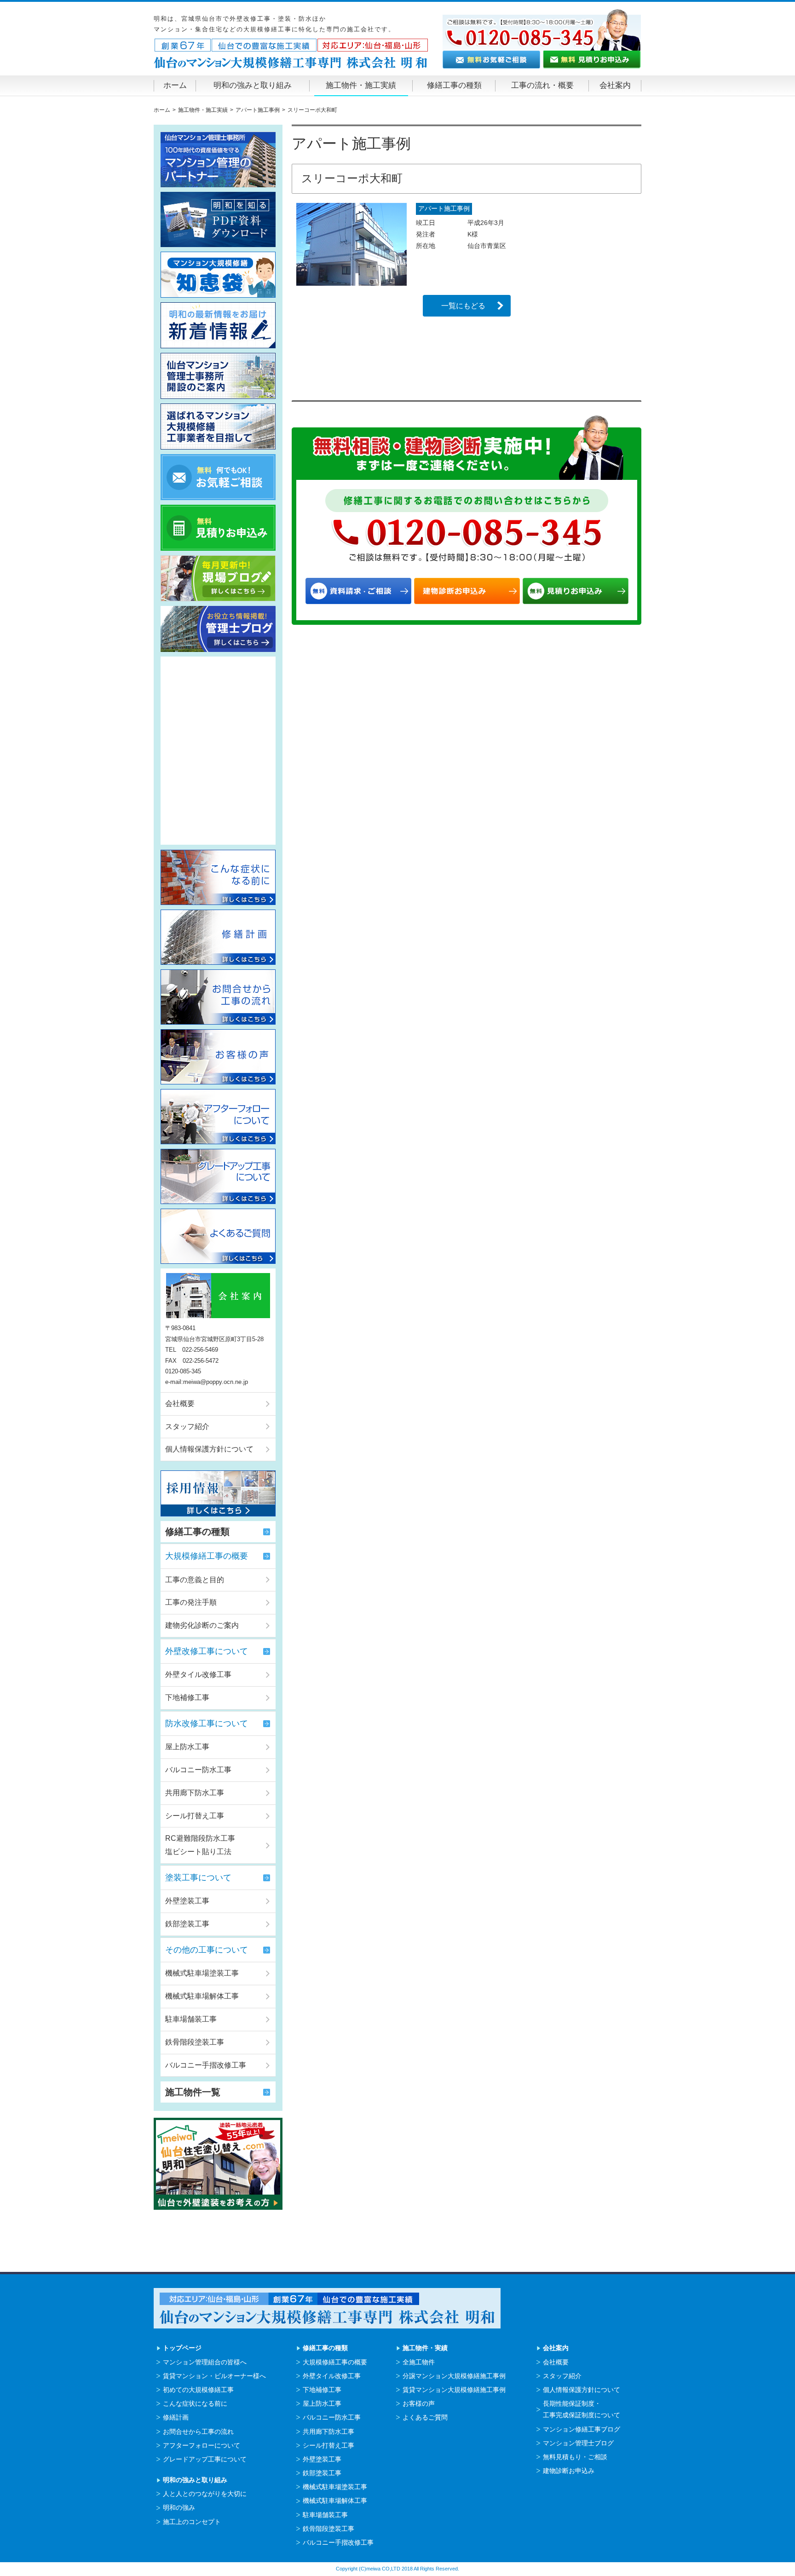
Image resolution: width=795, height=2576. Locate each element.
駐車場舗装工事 (191, 2019)
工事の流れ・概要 (542, 85)
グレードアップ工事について (205, 2459)
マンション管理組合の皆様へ (205, 2362)
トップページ (182, 2348)
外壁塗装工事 (187, 1901)
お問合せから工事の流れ (198, 2432)
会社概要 (180, 1403)
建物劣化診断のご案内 (202, 1625)
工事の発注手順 (191, 1602)
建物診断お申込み (569, 2471)
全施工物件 (419, 2362)
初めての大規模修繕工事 (198, 2390)
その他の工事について (207, 1950)
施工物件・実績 (425, 2348)
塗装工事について (198, 1878)
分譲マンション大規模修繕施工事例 (454, 2376)
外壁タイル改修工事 (198, 1674)
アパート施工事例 (444, 208)
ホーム (175, 85)
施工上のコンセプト (192, 2522)
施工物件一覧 (193, 2092)
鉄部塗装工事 (187, 1924)
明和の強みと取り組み (253, 85)
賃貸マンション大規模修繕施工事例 (454, 2390)
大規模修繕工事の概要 (207, 1556)
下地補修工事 (187, 1697)
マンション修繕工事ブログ (582, 2429)
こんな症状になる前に (195, 2403)
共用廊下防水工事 (195, 1793)
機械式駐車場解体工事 (202, 1996)
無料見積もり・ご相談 (575, 2457)
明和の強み (179, 2507)
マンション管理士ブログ (578, 2443)
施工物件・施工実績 (361, 85)
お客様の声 (419, 2403)
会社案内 (615, 85)
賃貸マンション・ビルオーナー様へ (214, 2376)
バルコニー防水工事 (198, 1770)
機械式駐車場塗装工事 (202, 1973)
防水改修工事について (207, 1723)
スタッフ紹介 (187, 1426)
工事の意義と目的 (195, 1580)
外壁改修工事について (207, 1651)
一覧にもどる (463, 306)
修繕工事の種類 (454, 85)
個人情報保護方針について (209, 1449)
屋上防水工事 (187, 1747)
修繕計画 (176, 2417)
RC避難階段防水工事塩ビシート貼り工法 (200, 1845)
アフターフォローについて (202, 2445)
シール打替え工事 (195, 1816)
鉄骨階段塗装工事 (195, 2042)
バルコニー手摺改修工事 (206, 2065)
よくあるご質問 (425, 2417)
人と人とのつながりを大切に (205, 2494)
